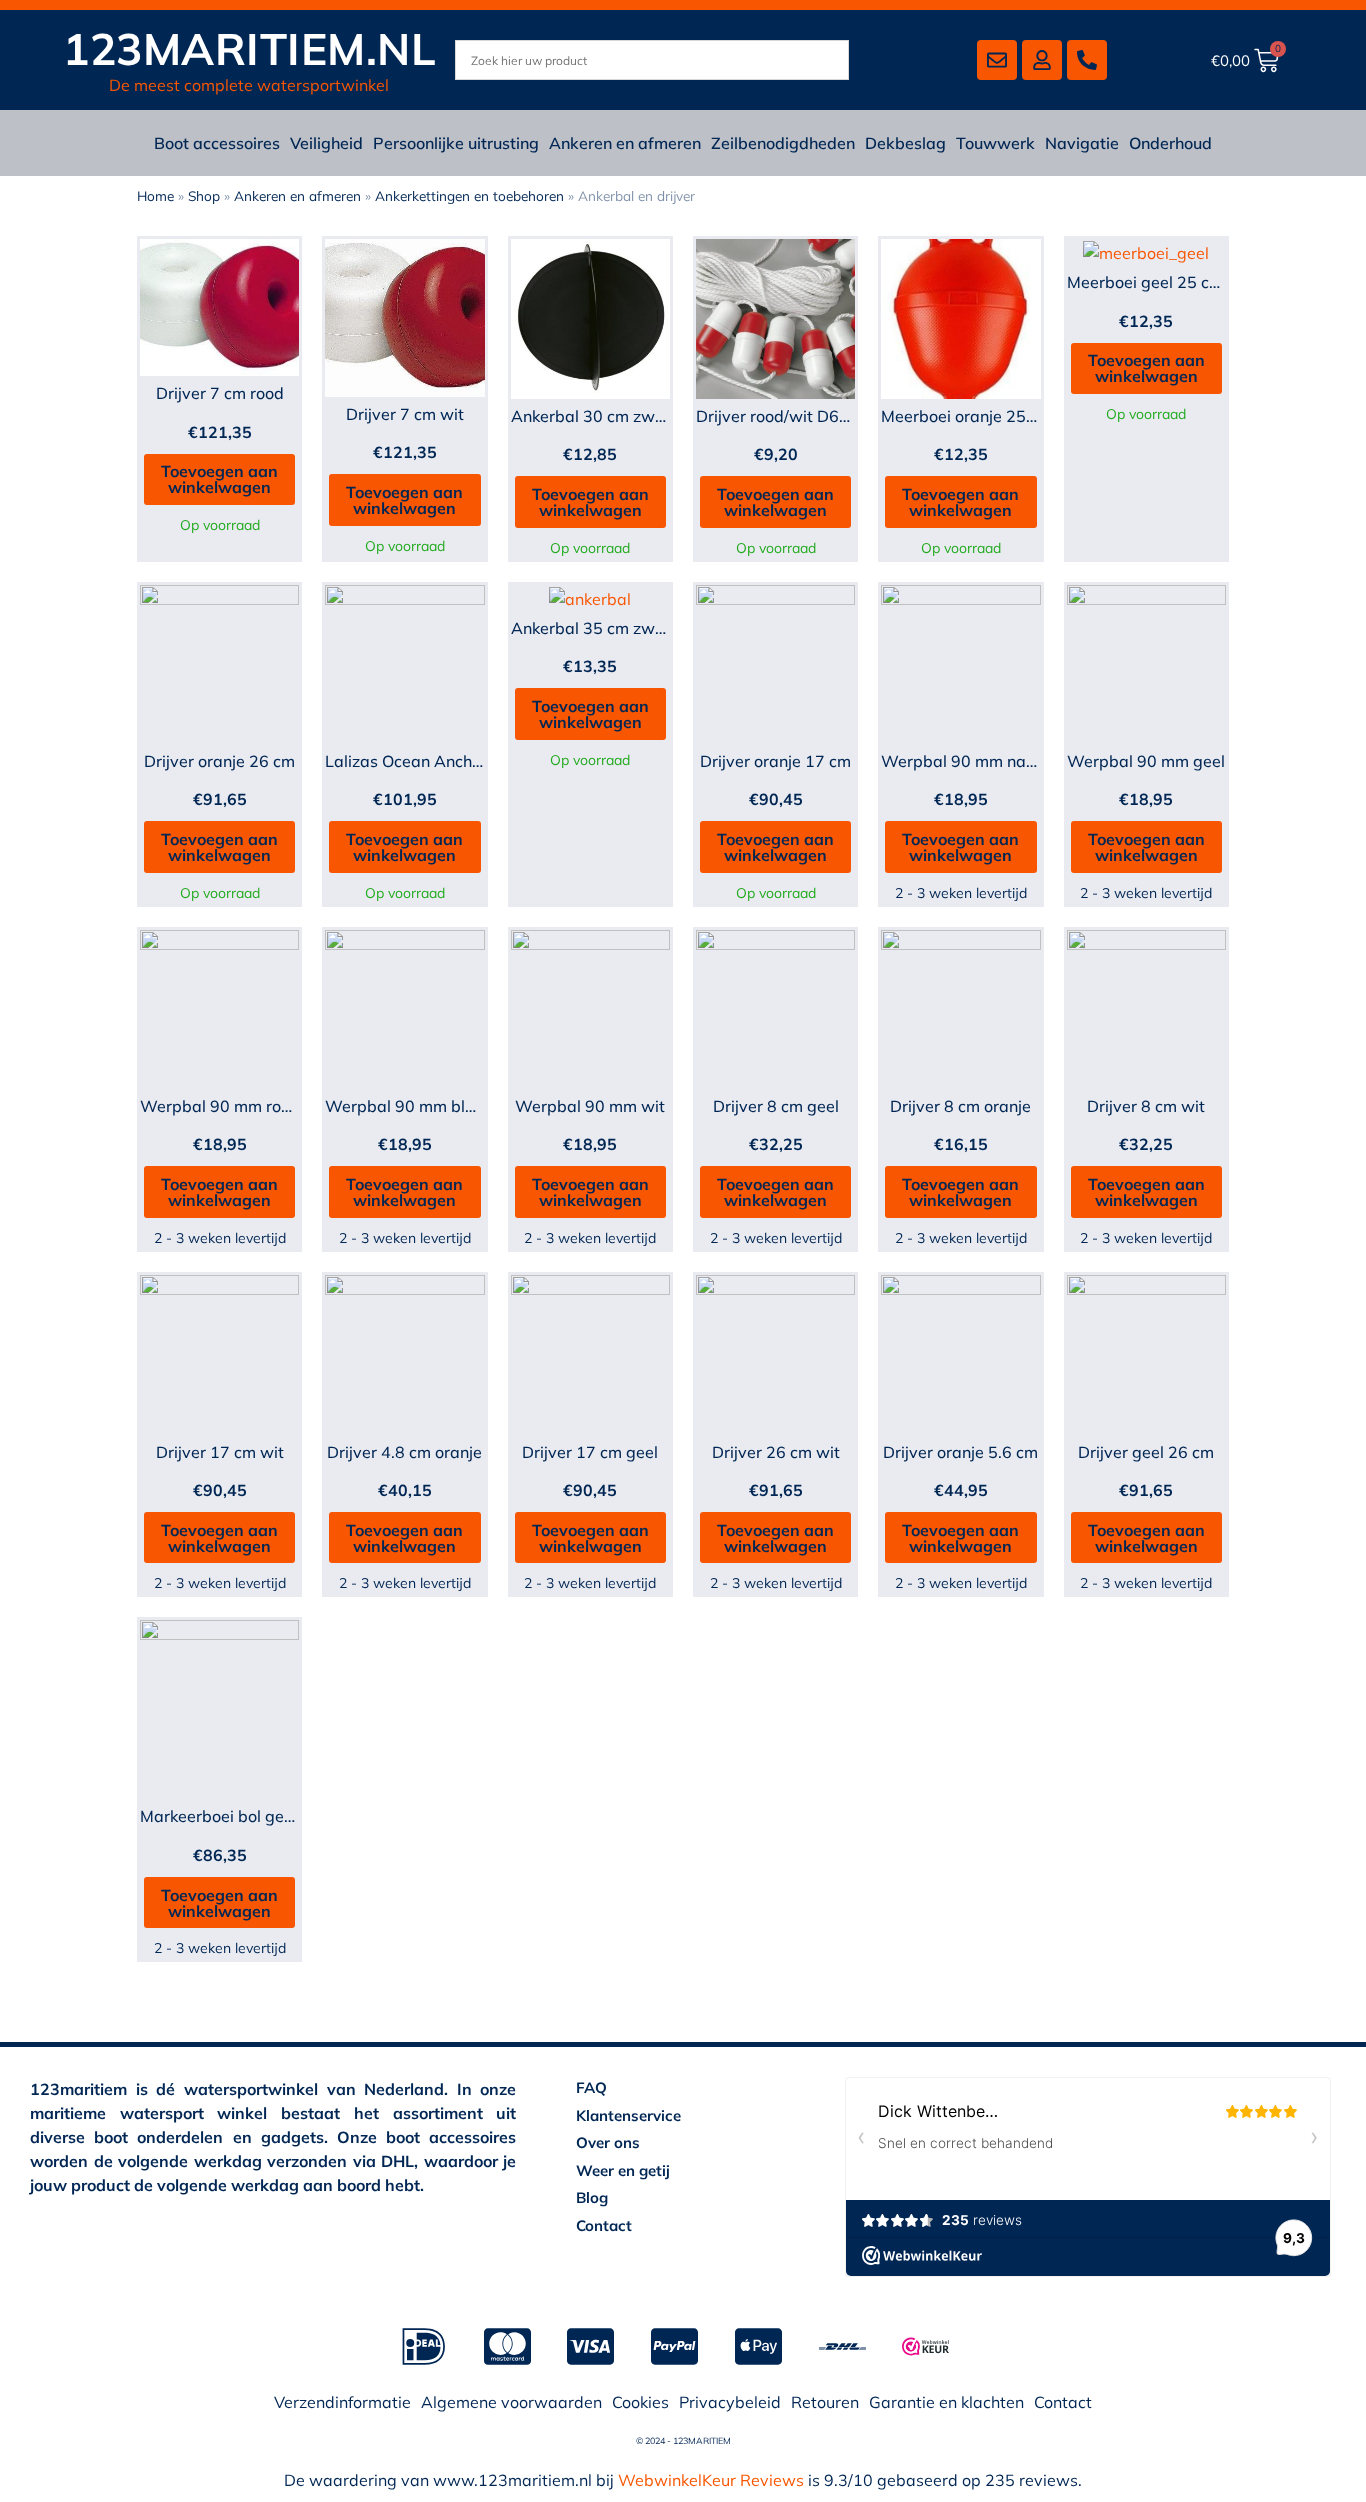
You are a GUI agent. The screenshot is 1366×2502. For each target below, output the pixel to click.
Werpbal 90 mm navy (962, 761)
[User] (1042, 60)
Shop (204, 195)
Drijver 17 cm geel (590, 1452)
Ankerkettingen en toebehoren (469, 195)
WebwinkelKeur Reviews (711, 2480)
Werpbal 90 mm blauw (411, 1106)
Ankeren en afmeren (625, 143)
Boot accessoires (217, 143)
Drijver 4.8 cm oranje (404, 1452)
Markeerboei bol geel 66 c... (242, 1816)
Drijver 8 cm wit (1146, 1106)
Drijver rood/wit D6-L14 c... (797, 416)
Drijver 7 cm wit (405, 414)
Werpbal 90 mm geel (1146, 761)
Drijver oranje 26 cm (219, 761)
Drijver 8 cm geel (776, 1106)
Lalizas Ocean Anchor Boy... (428, 761)
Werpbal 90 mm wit (590, 1106)
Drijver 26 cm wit (776, 1452)
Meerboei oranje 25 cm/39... (985, 416)
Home (155, 195)
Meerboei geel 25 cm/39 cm (1170, 282)
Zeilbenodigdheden (783, 143)
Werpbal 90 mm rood (220, 1106)
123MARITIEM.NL (249, 48)
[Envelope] (997, 60)
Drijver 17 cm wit (220, 1452)
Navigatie (1082, 143)
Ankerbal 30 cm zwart (594, 416)
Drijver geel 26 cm (1146, 1452)
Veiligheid (326, 143)
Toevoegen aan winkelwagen (219, 479)
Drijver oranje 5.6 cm (960, 1452)
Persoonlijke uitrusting (456, 143)
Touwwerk (995, 143)
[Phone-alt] (1087, 60)
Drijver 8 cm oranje (960, 1106)
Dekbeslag (905, 143)
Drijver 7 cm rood (220, 393)
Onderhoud (1170, 143)
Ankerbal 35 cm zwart (594, 628)
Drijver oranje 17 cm (775, 761)
